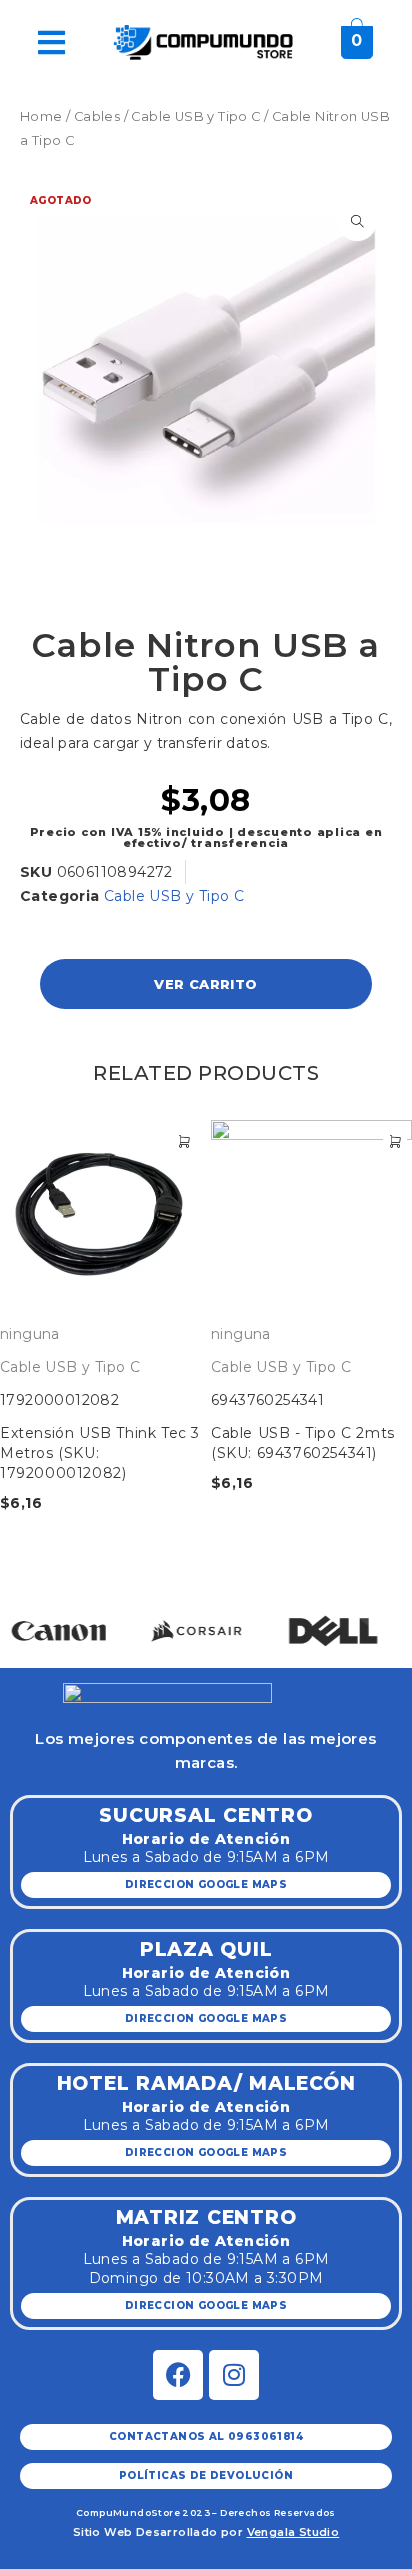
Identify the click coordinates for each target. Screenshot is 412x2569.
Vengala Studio (293, 2532)
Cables (97, 116)
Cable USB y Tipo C (195, 116)
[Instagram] (234, 2375)
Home (41, 116)
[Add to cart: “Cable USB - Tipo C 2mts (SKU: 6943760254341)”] (395, 1142)
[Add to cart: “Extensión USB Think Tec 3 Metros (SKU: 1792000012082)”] (184, 1142)
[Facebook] (178, 2375)
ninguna (30, 1334)
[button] (37, 1609)
